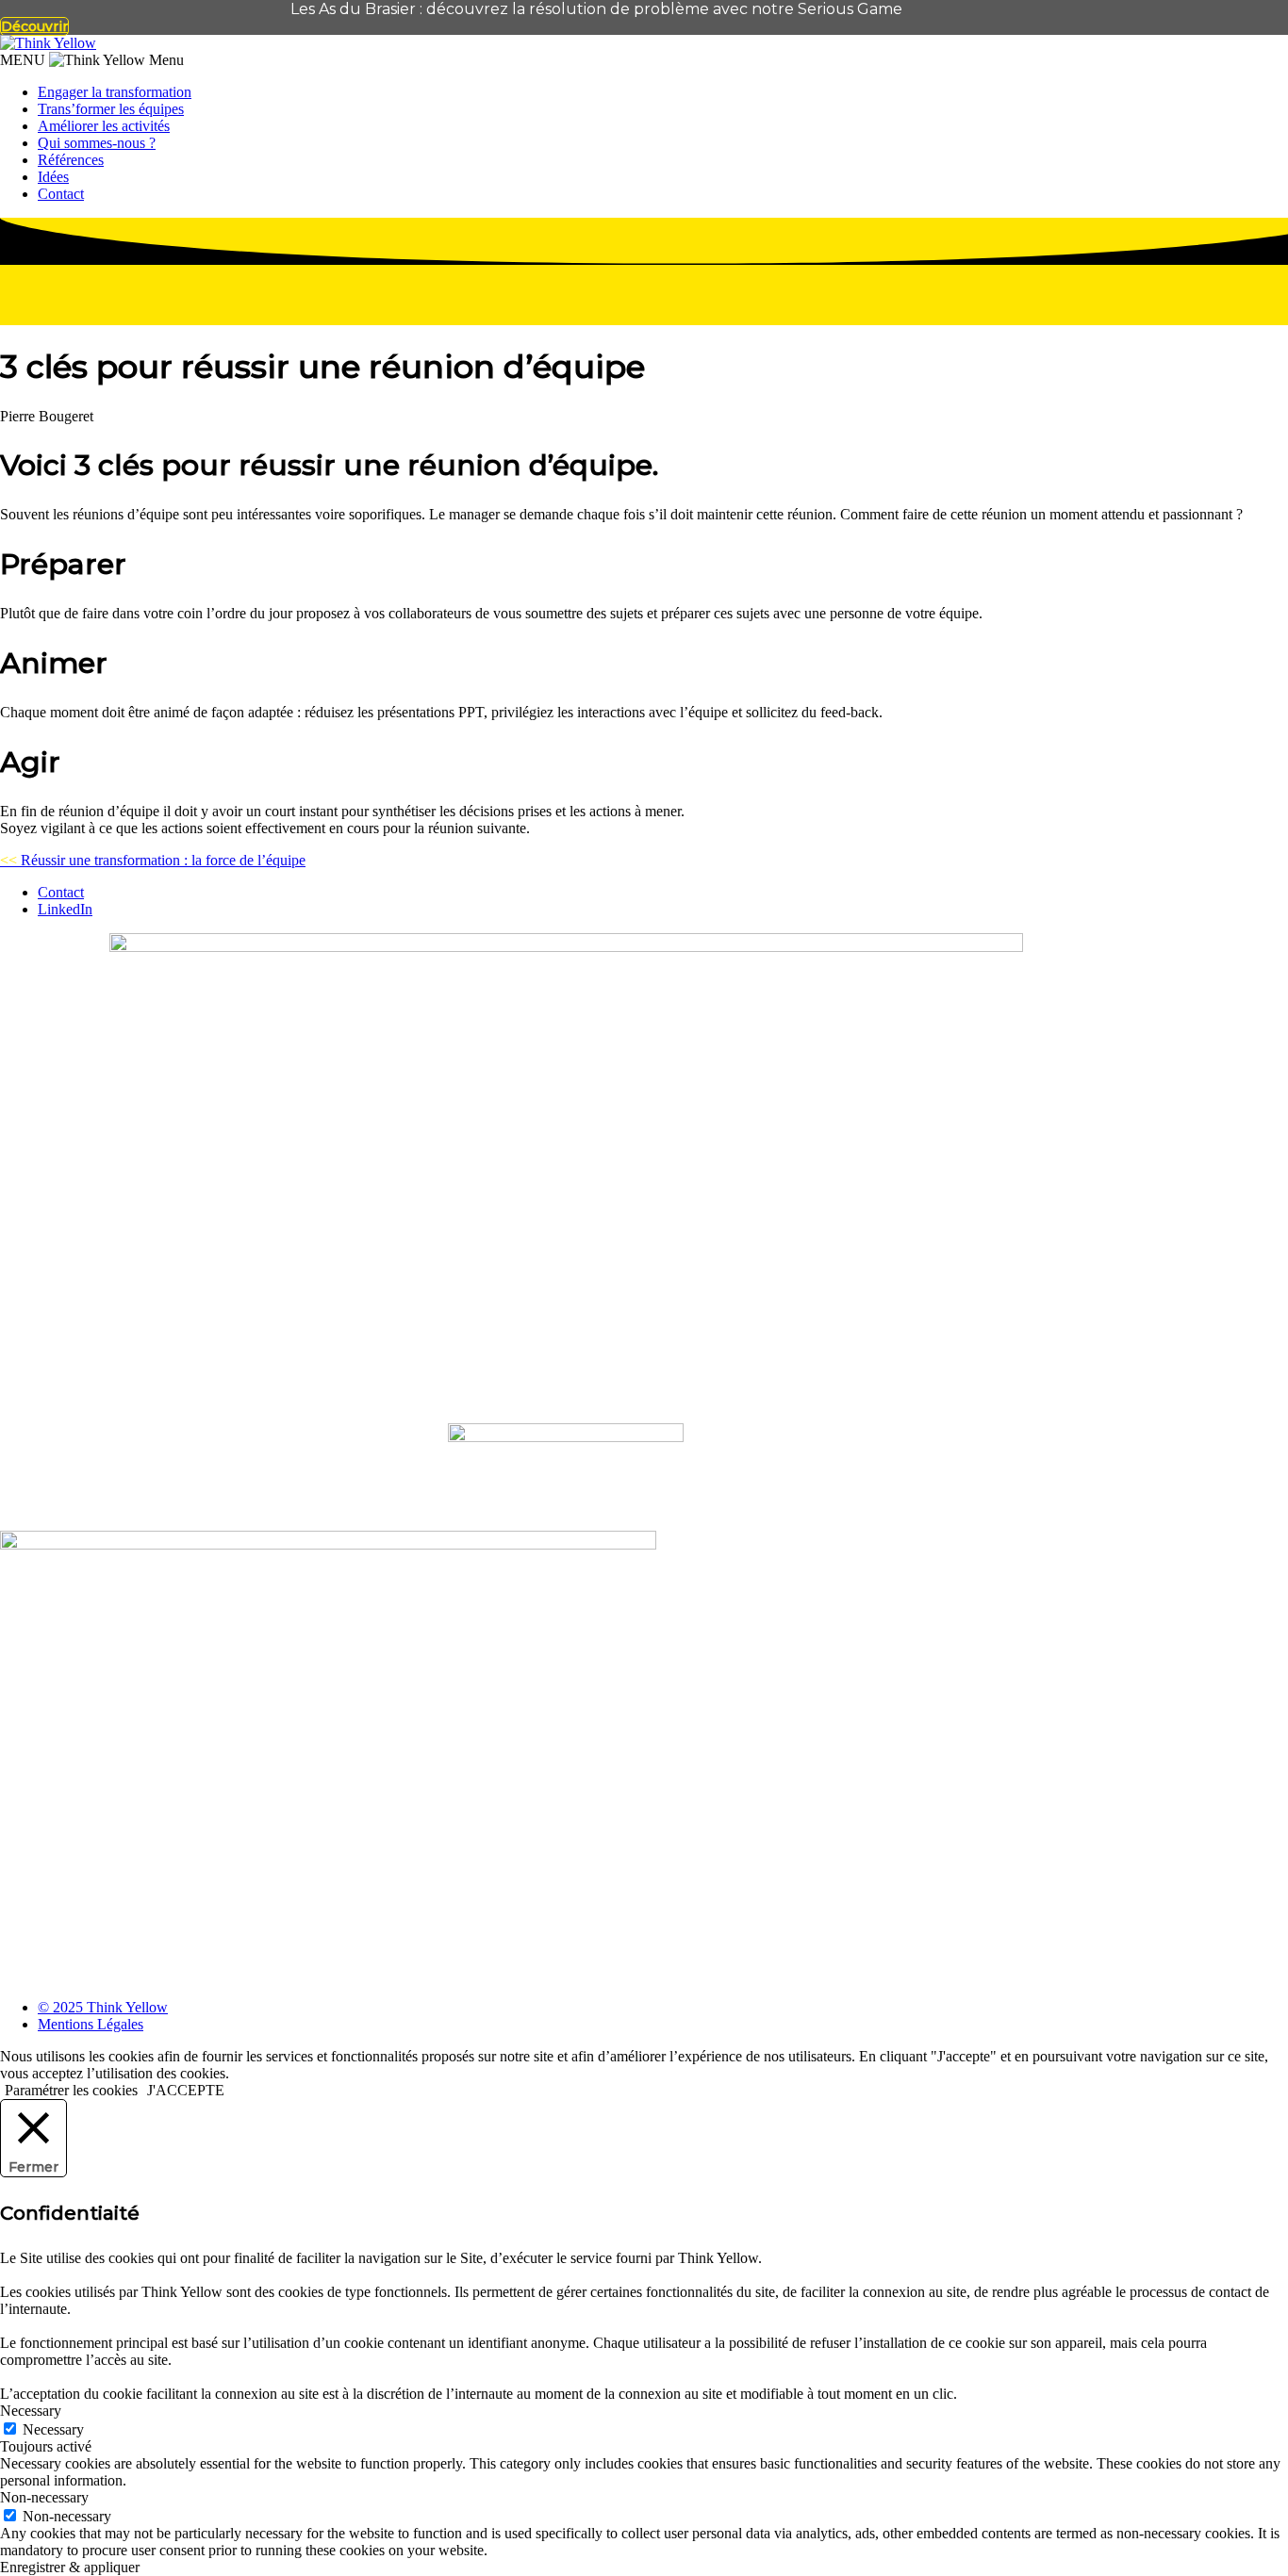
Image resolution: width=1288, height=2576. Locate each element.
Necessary (53, 2429)
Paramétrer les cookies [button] (71, 2090)
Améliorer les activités (104, 126)
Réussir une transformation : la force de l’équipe (153, 860)
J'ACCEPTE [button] (186, 2090)
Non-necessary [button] (44, 2497)
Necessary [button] (31, 2411)
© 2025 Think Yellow (103, 2007)
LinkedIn (65, 909)
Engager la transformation (115, 92)
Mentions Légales (91, 2024)
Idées (53, 177)
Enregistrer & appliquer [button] (70, 2567)
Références (71, 160)
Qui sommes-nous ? (97, 143)
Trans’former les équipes (111, 109)
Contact (61, 194)
